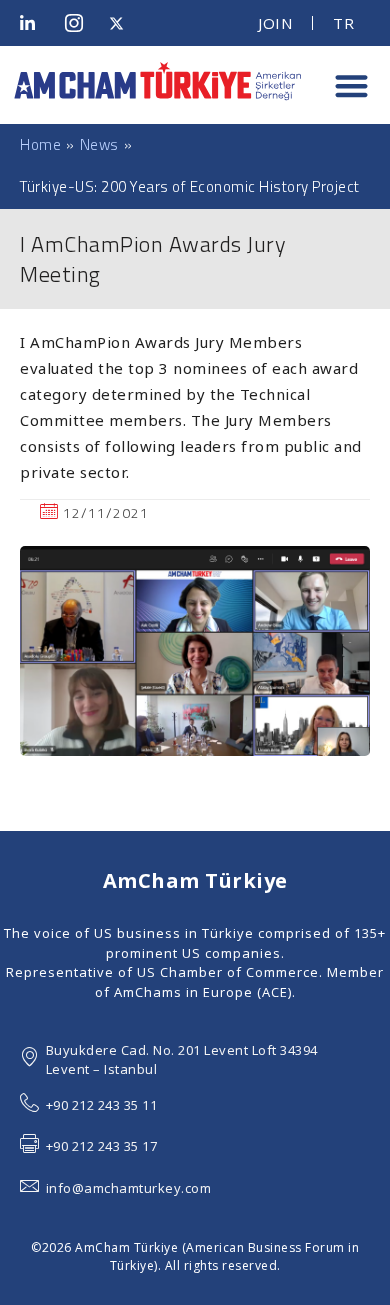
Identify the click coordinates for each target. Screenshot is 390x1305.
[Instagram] (80, 23)
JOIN (275, 23)
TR (343, 23)
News (99, 144)
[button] (351, 85)
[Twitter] (124, 23)
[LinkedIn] (35, 23)
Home (40, 145)
